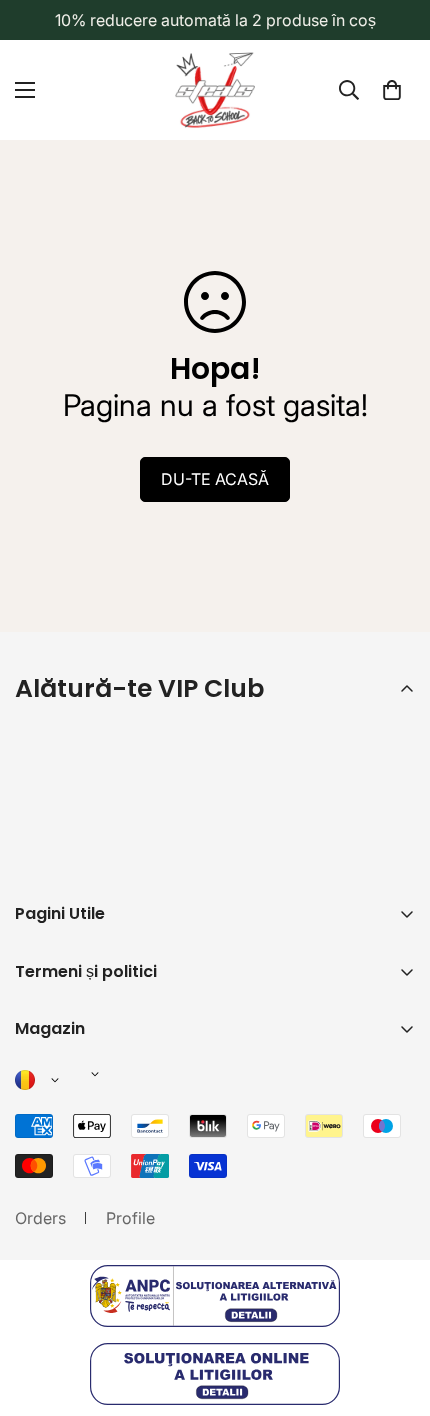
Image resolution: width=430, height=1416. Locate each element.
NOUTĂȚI (50, 1101)
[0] (392, 90)
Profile (130, 1218)
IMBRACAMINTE (75, 1135)
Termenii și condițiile (252, 865)
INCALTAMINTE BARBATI (107, 1169)
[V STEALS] (215, 90)
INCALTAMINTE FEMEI (98, 1203)
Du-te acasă (215, 479)
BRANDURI (55, 1237)
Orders (40, 1218)
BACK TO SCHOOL (84, 1067)
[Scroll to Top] (394, 1310)
